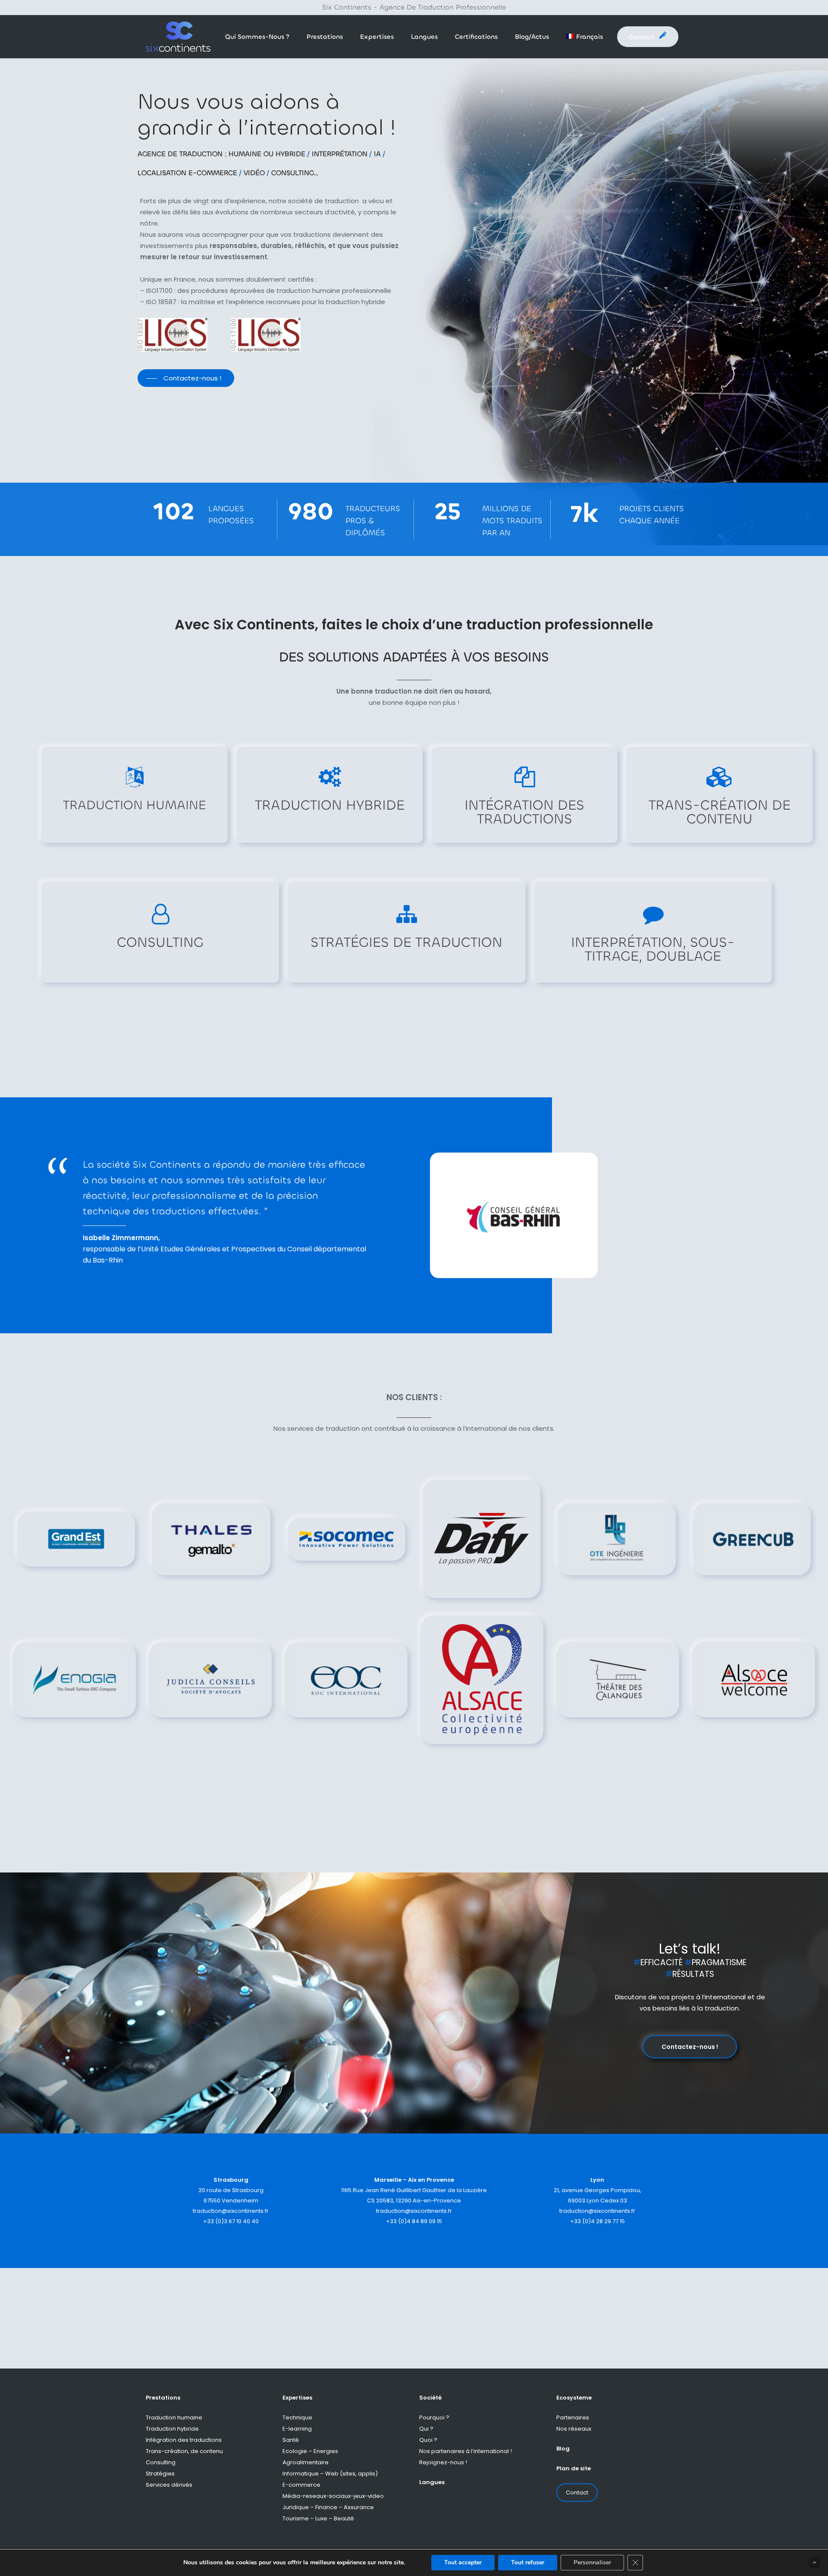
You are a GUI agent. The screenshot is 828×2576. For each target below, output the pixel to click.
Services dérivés (169, 2485)
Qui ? (426, 2429)
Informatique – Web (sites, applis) (330, 2474)
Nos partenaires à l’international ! (466, 2451)
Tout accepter (463, 2562)
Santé (291, 2440)
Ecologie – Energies (310, 2451)
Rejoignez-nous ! (443, 2462)
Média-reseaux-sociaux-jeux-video (333, 2496)
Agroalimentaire (306, 2462)
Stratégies (160, 2474)
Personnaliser (592, 2562)
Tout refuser (528, 2562)
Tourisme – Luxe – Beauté (318, 2518)
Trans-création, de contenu (184, 2451)
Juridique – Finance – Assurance (328, 2507)
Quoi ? (428, 2440)
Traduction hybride (172, 2429)
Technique (297, 2417)
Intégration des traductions (184, 2440)
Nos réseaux (574, 2429)
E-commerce (301, 2485)
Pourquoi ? (434, 2417)
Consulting (161, 2462)
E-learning (297, 2429)
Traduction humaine (174, 2417)
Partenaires (573, 2417)
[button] (186, 378)
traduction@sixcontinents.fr (231, 2211)
